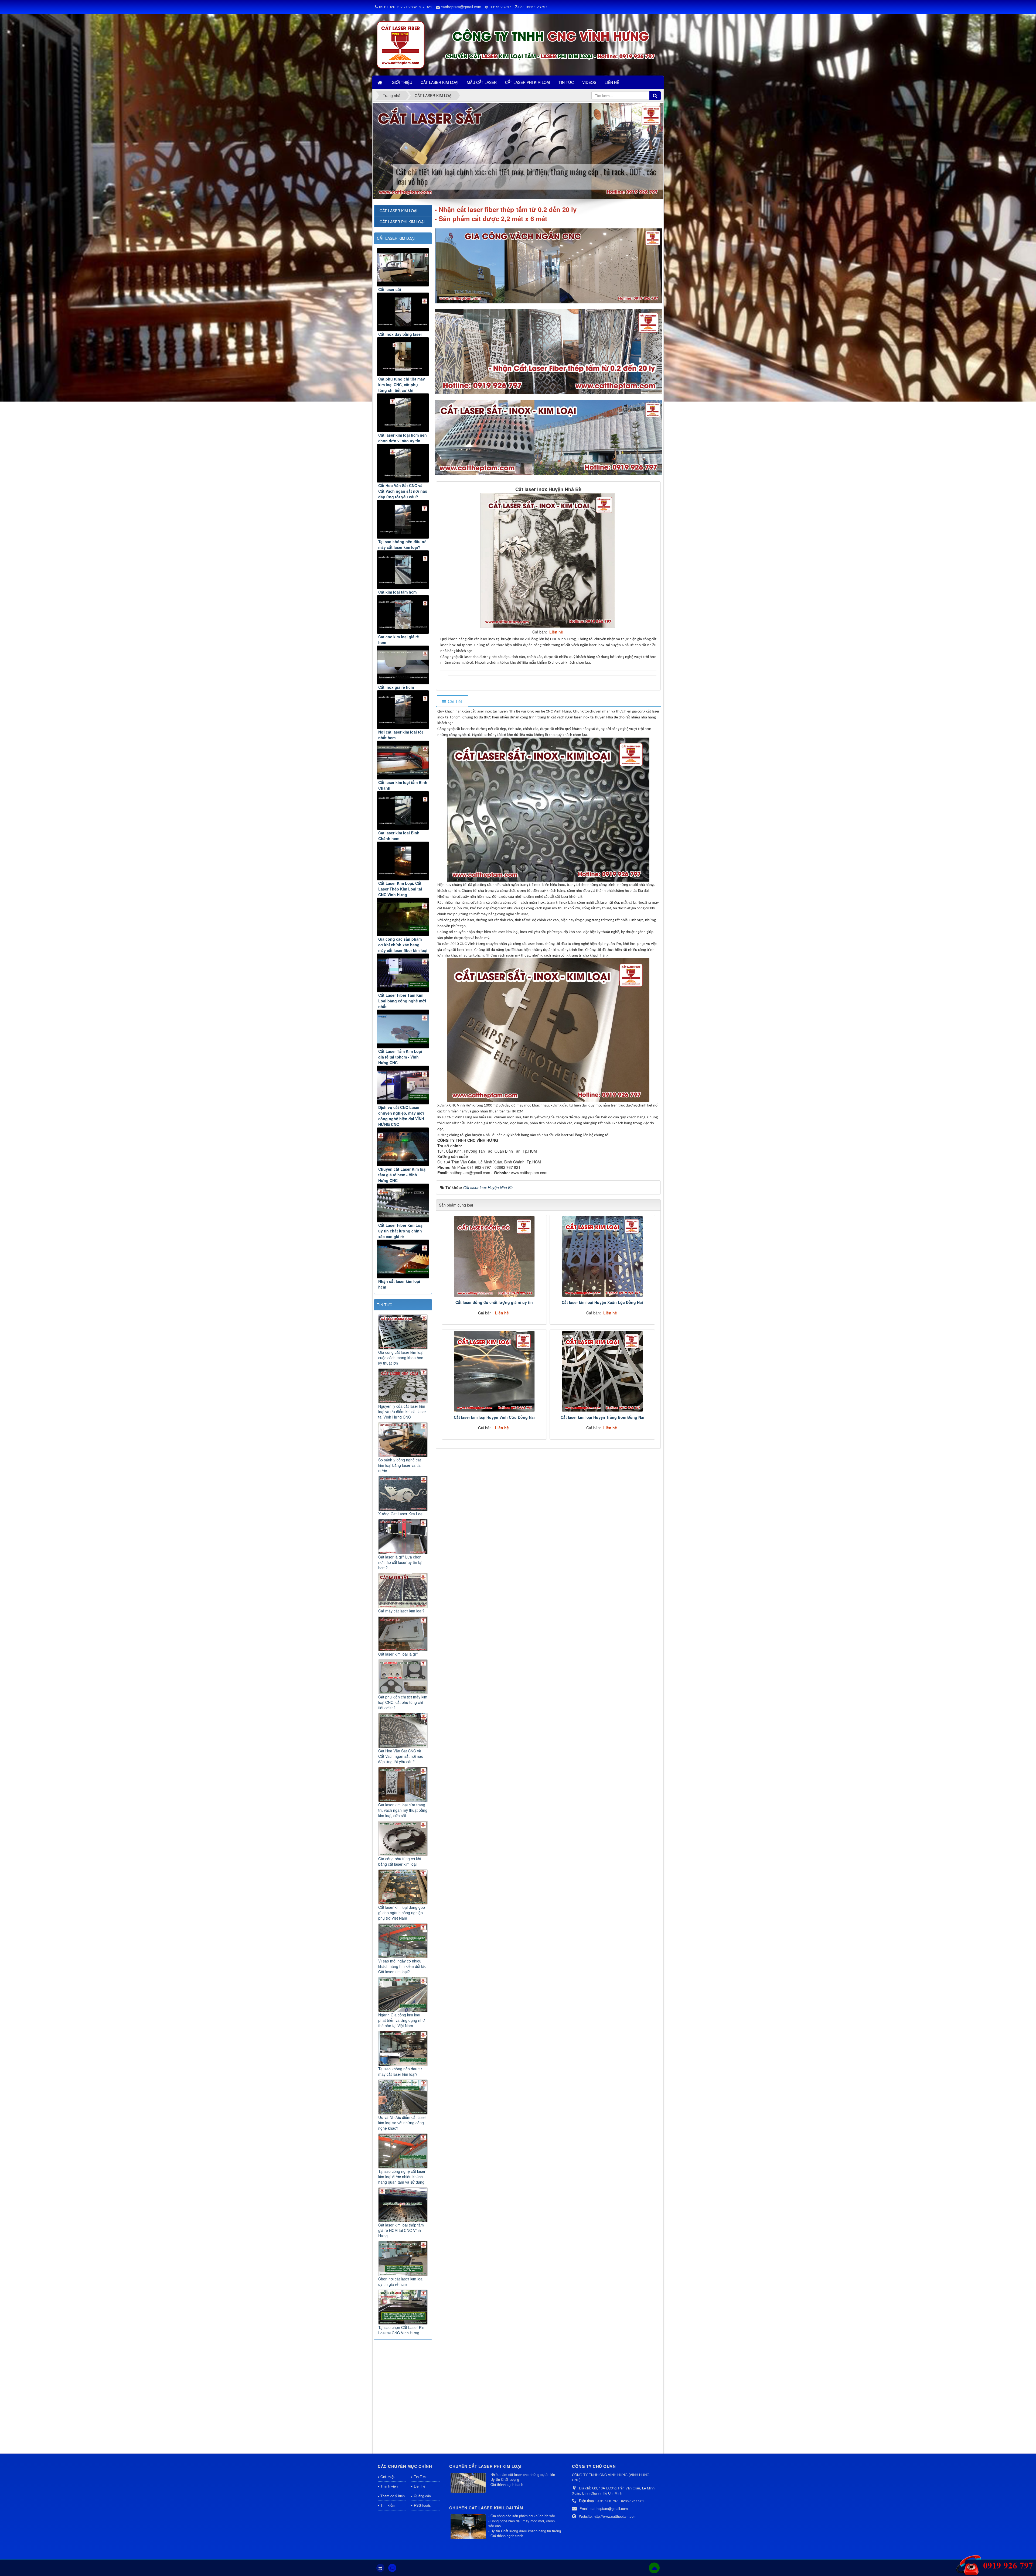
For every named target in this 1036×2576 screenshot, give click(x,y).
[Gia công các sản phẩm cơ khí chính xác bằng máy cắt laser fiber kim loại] (403, 917)
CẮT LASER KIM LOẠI (396, 238)
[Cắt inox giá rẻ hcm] (403, 665)
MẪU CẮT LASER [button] (482, 82)
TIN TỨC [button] (566, 82)
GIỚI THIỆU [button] (402, 82)
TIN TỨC (385, 1305)
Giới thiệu (388, 2477)
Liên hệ (420, 2486)
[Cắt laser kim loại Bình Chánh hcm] (403, 811)
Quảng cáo (422, 2496)
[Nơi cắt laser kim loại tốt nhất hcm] (403, 710)
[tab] (452, 701)
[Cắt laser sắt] (403, 267)
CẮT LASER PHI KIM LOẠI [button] (528, 82)
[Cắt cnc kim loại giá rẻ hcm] (403, 614)
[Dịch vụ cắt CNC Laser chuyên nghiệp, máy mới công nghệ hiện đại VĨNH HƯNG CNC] (403, 1085)
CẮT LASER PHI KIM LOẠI (402, 222)
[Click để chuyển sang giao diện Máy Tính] (392, 2568)
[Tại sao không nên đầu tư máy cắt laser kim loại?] (403, 519)
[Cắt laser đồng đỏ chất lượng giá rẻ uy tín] (494, 1256)
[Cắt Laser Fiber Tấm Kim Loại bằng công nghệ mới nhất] (403, 973)
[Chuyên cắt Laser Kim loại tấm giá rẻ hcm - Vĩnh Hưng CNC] (403, 1147)
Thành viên (389, 2486)
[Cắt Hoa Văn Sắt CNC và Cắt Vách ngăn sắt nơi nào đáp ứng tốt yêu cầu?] (403, 463)
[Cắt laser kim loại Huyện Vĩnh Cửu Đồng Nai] (494, 1371)
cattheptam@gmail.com (461, 7)
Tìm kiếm (388, 2505)
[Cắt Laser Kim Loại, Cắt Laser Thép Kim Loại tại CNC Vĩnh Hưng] (403, 861)
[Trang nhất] (380, 82)
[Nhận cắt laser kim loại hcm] (403, 1259)
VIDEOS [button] (589, 82)
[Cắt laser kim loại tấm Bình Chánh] (403, 760)
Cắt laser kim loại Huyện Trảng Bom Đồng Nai (602, 1417)
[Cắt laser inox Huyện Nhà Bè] (548, 560)
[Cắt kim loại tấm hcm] (403, 570)
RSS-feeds (422, 2505)
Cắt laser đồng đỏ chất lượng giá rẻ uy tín (494, 1302)
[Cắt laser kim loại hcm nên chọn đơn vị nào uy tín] (403, 413)
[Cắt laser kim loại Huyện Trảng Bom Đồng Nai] (602, 1371)
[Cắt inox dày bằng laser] (403, 312)
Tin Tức (420, 2477)
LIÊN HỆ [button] (612, 82)
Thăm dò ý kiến (393, 2496)
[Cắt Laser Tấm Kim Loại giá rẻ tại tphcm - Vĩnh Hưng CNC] (403, 1029)
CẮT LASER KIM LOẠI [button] (439, 82)
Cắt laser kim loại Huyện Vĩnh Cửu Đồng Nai (494, 1417)
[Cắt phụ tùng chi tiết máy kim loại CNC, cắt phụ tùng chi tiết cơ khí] (403, 357)
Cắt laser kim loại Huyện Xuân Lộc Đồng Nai (602, 1302)
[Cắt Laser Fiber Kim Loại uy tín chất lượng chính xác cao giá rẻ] (403, 1203)
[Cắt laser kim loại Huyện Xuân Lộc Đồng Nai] (602, 1256)
